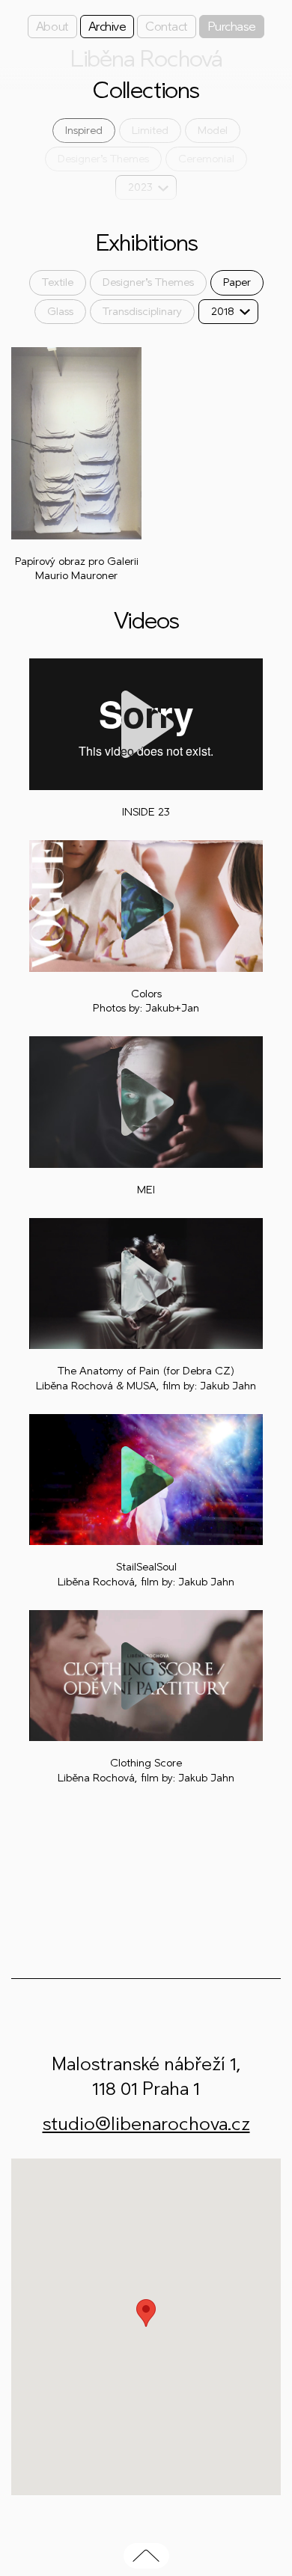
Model (213, 131)
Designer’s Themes (103, 159)
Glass (60, 312)
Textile (58, 282)
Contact (167, 27)
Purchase (232, 27)
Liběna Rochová (146, 59)
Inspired (84, 131)
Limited (150, 131)
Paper (237, 282)
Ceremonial (206, 159)
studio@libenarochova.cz (146, 2124)
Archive (107, 27)
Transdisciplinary (142, 312)
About (52, 27)
